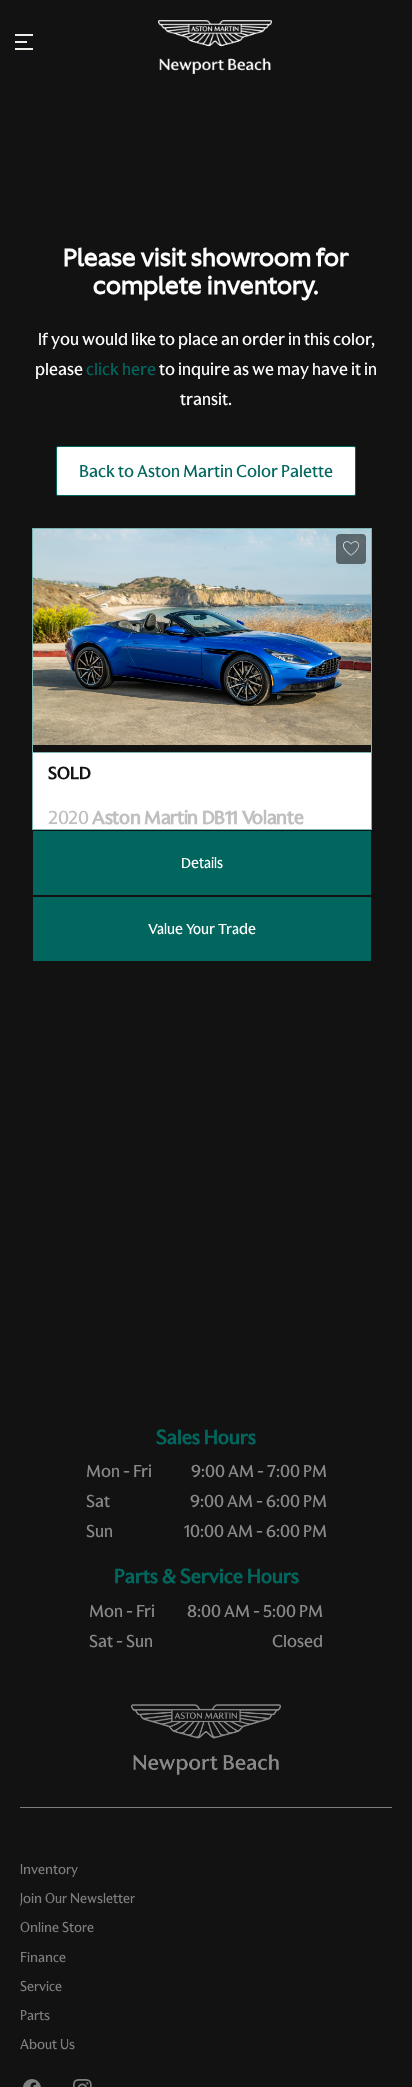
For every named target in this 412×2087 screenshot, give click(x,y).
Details (202, 863)
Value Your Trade (202, 929)
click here (121, 369)
